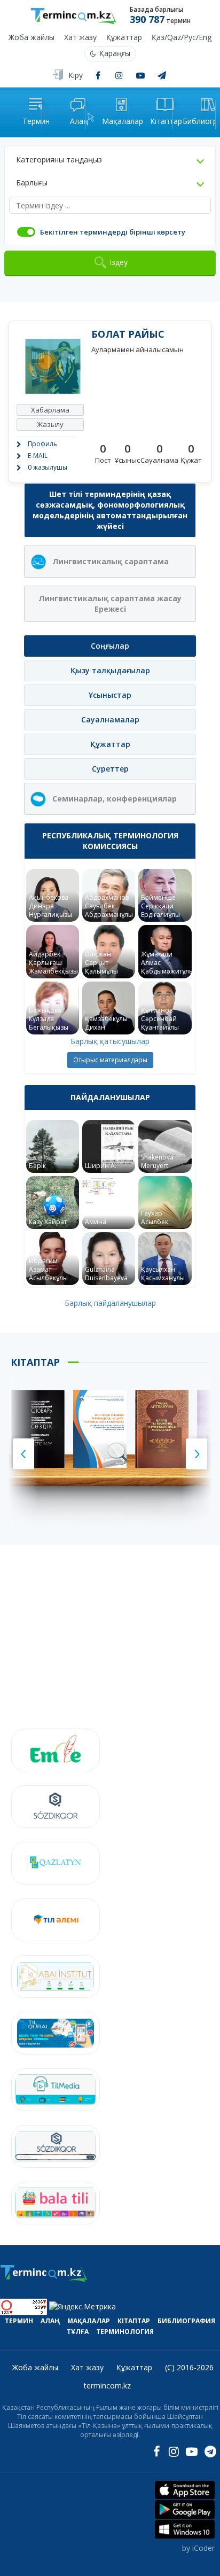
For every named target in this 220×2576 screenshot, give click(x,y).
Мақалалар (89, 2321)
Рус (190, 38)
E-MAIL (38, 456)
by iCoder (198, 2548)
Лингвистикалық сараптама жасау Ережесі (110, 604)
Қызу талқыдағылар (110, 670)
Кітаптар (134, 2321)
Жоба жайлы (32, 38)
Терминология (125, 2332)
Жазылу (50, 424)
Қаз (158, 38)
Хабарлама (50, 410)
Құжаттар (124, 38)
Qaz (174, 38)
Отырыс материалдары (110, 1060)
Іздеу (119, 262)
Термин (19, 2321)
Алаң (50, 2321)
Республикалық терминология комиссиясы (110, 841)
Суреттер (110, 769)
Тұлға (78, 2332)
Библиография (186, 2321)
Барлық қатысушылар (110, 1041)
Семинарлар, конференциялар (115, 799)
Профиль (42, 444)
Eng (205, 38)
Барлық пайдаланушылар (110, 1303)
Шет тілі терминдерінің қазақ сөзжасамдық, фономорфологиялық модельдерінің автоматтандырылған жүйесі (110, 510)
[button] (110, 160)
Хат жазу (80, 38)
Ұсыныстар (110, 695)
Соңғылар (110, 646)
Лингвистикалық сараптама (111, 561)
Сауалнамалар (110, 719)
